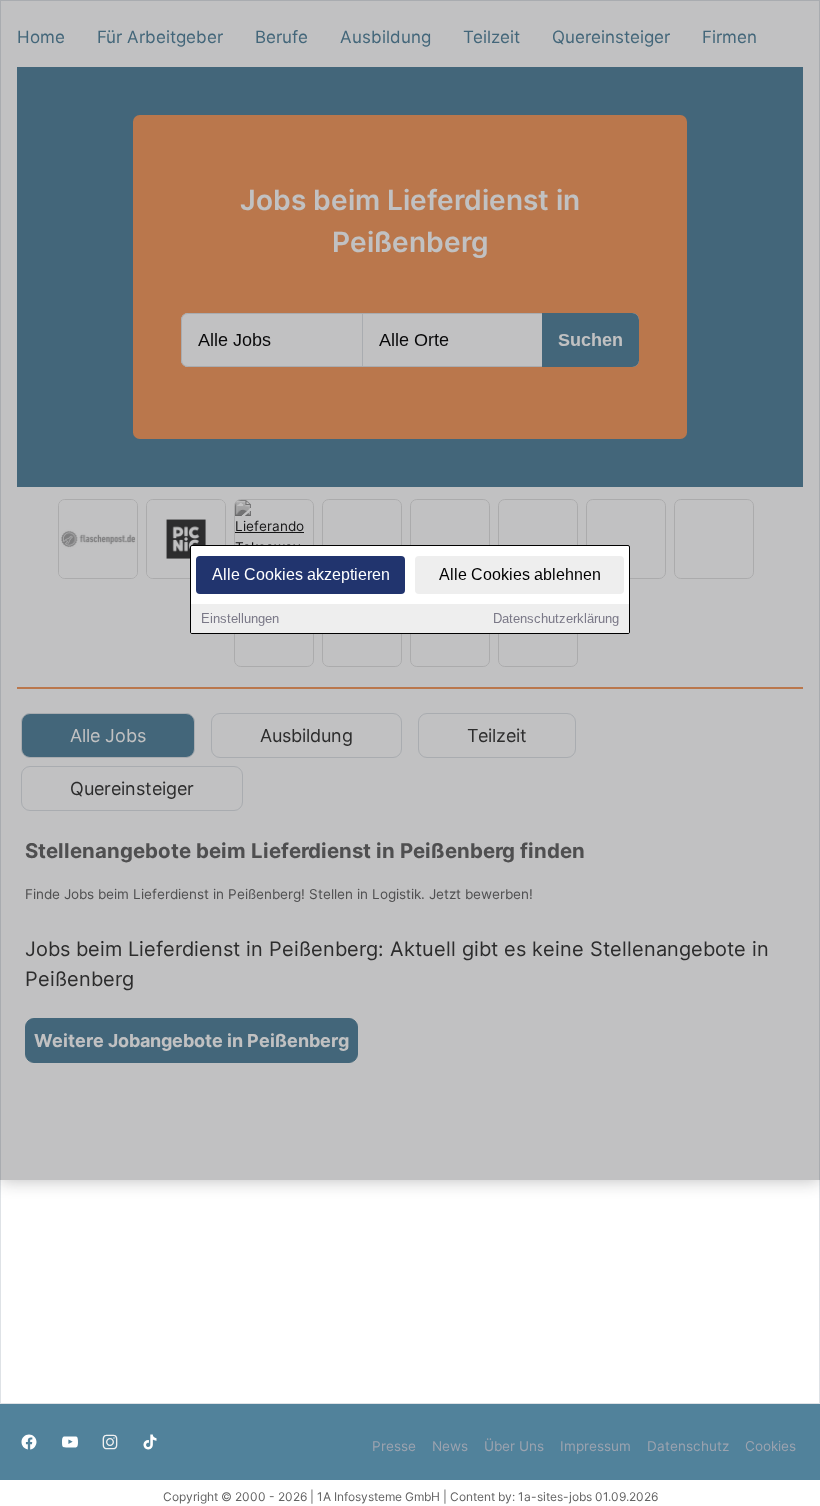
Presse (394, 1446)
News (450, 1446)
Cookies (770, 1446)
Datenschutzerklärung (556, 618)
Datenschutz (688, 1446)
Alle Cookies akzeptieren (301, 574)
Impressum (595, 1446)
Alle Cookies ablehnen (520, 574)
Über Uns (514, 1446)
